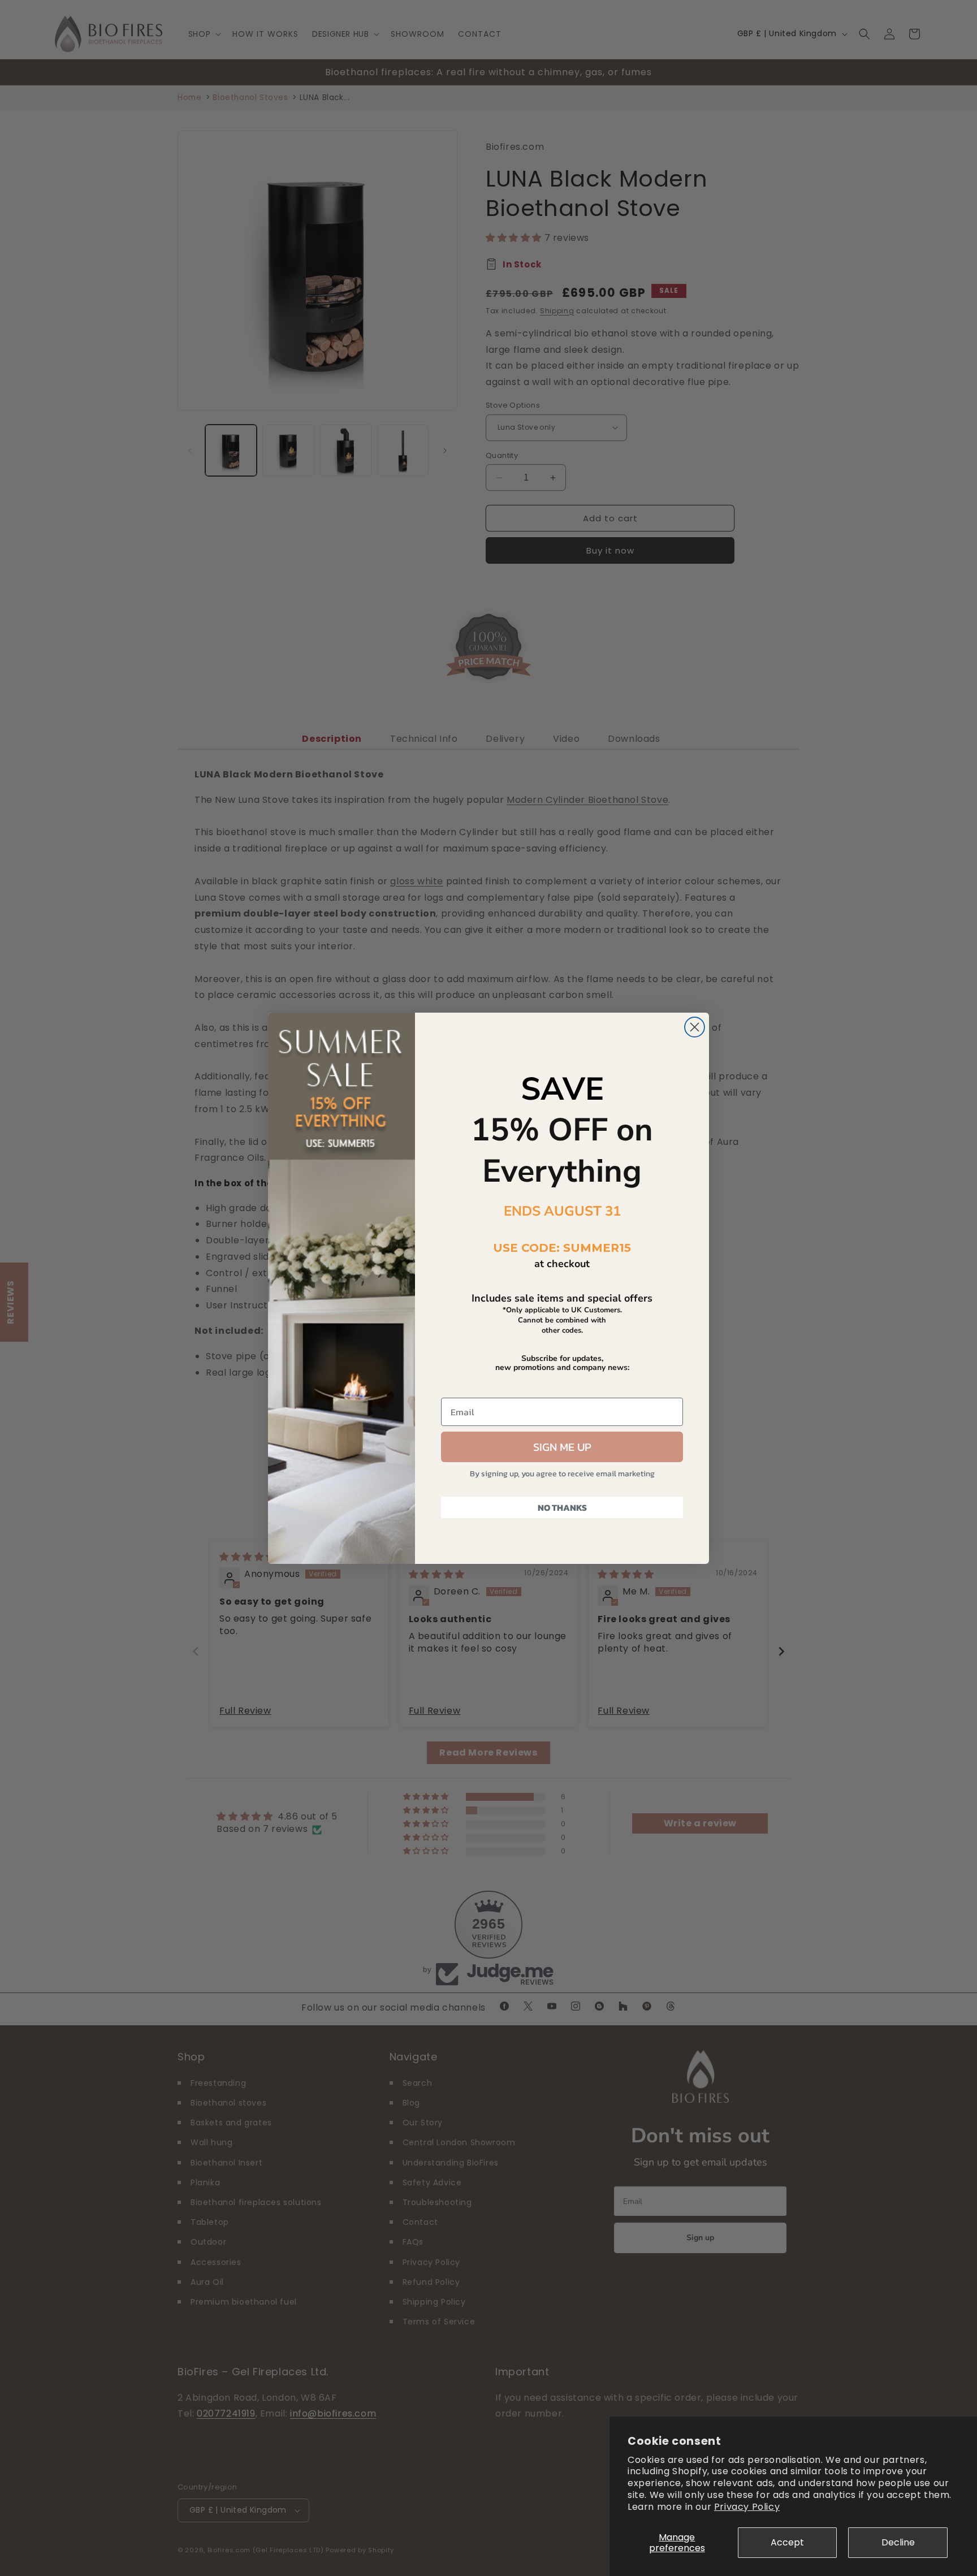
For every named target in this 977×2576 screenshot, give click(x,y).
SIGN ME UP (562, 1447)
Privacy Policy (747, 2507)
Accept (787, 2542)
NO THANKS (562, 1507)
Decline (898, 2542)
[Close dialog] (695, 1027)
